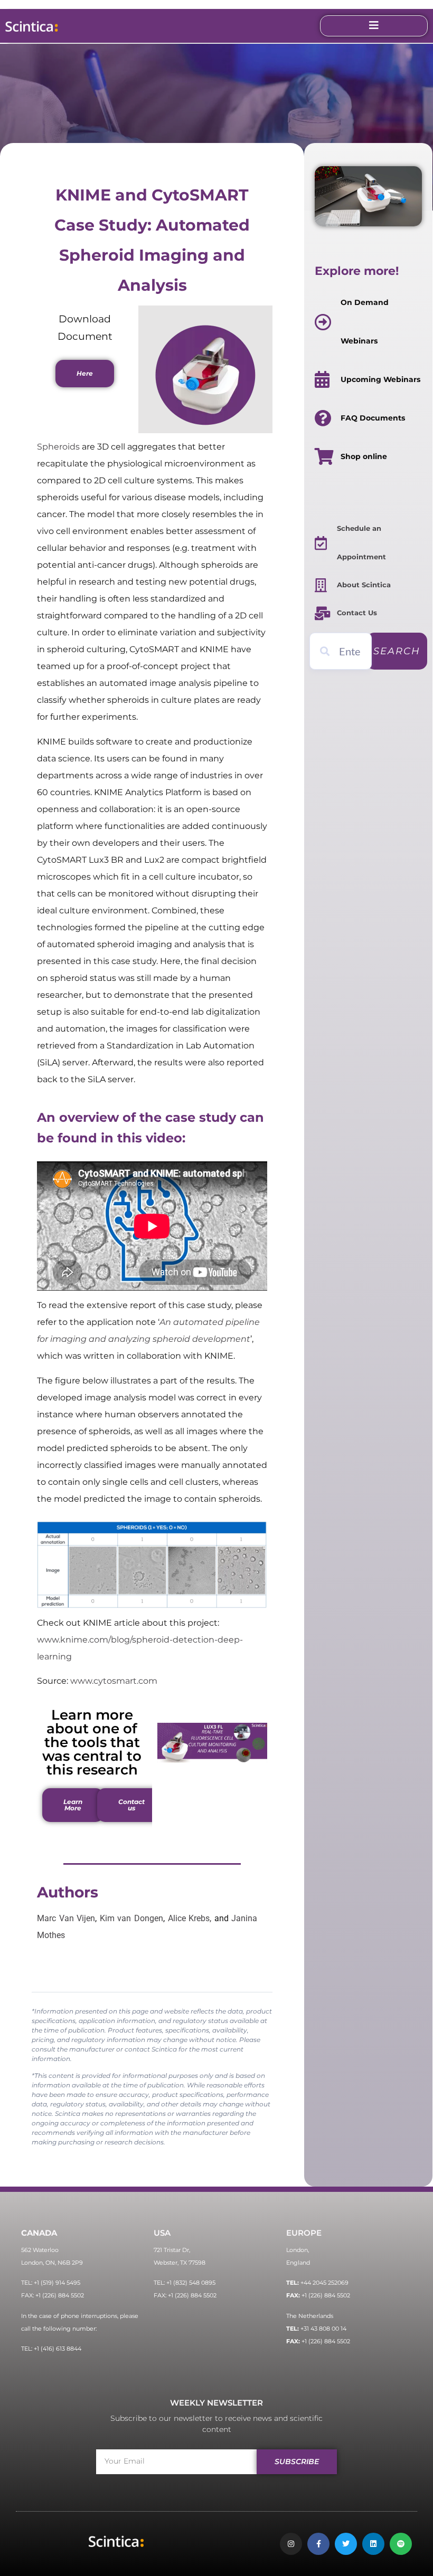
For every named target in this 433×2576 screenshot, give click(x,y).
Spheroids (58, 447)
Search (397, 651)
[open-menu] (374, 26)
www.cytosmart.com (114, 1681)
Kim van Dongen (131, 1918)
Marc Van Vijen (66, 1918)
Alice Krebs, (190, 1918)
